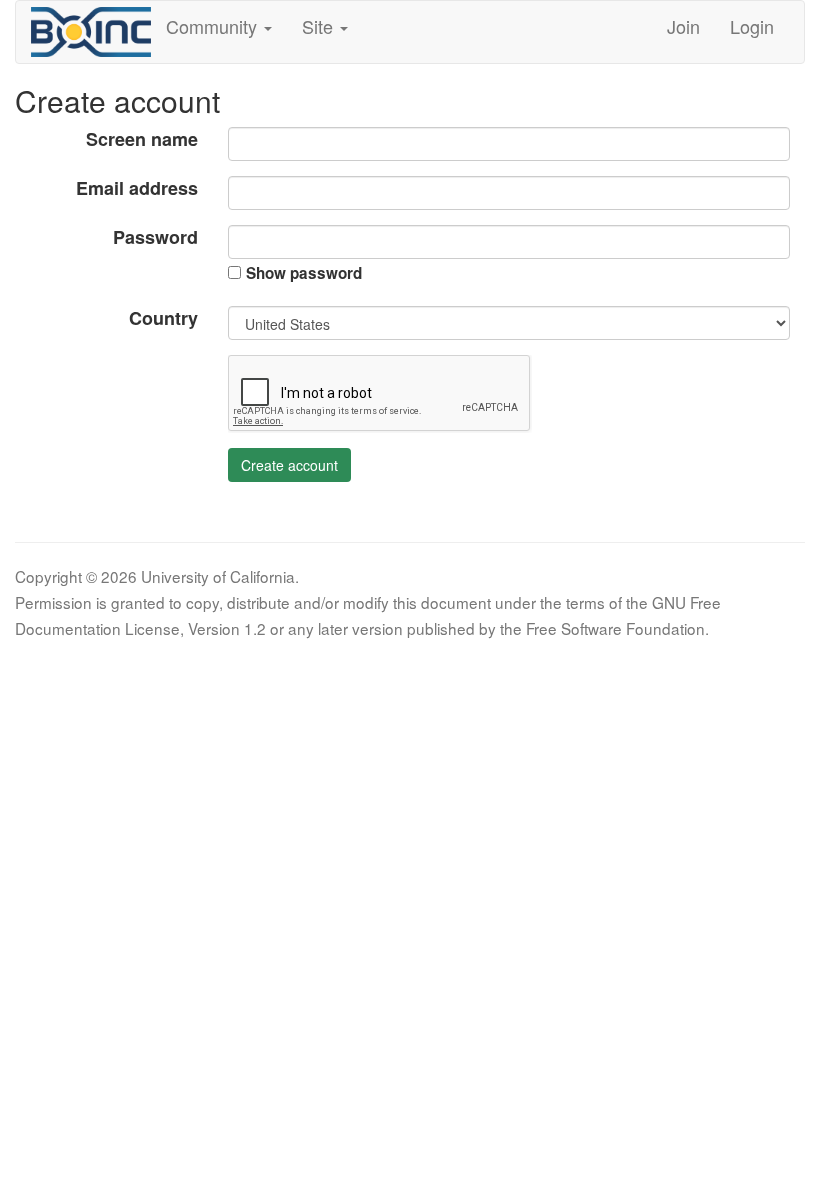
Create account (289, 465)
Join (683, 26)
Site (320, 26)
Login (752, 26)
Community (214, 26)
